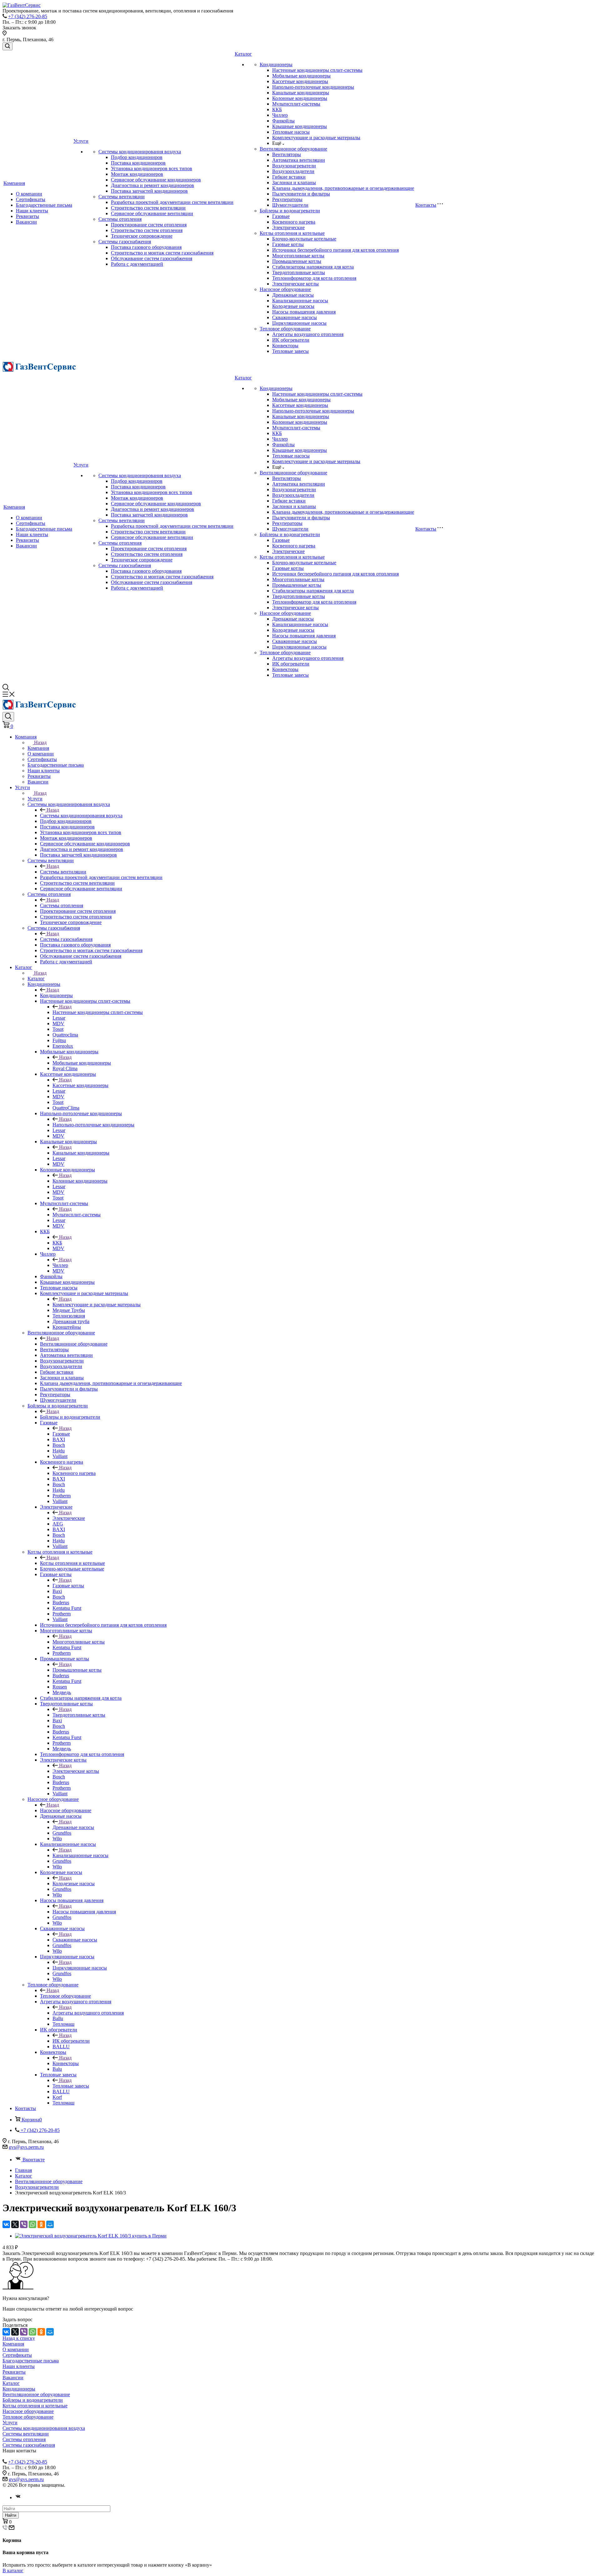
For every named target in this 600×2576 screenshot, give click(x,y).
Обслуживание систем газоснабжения (152, 258)
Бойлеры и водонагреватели (290, 211)
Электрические (288, 227)
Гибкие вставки (289, 177)
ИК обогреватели (291, 340)
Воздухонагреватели (294, 166)
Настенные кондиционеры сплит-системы (317, 70)
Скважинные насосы (295, 317)
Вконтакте (34, 2160)
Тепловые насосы (291, 132)
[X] (15, 2224)
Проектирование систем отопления (149, 225)
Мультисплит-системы (296, 104)
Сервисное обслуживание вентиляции (152, 213)
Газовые (281, 216)
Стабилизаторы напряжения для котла (313, 267)
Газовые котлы (288, 244)
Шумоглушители (290, 205)
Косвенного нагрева (294, 222)
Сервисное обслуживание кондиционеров (156, 180)
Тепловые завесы (290, 351)
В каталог (13, 2571)
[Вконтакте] (18, 2497)
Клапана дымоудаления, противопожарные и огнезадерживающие (343, 188)
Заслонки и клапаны (294, 183)
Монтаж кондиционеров (137, 174)
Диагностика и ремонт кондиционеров (152, 185)
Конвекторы (285, 346)
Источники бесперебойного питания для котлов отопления (335, 250)
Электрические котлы (295, 284)
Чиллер (280, 115)
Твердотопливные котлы (299, 272)
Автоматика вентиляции (299, 160)
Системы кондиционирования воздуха (140, 152)
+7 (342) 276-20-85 (28, 16)
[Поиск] (7, 46)
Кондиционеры (276, 64)
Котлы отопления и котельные (292, 233)
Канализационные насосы (300, 301)
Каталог (243, 54)
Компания (14, 183)
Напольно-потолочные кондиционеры (313, 87)
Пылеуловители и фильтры (301, 194)
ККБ (277, 109)
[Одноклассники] (41, 2224)
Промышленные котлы (297, 261)
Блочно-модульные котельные (304, 239)
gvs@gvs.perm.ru (26, 2147)
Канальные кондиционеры (301, 93)
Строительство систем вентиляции (148, 208)
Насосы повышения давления (304, 312)
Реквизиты (27, 216)
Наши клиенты (32, 211)
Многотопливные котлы (298, 256)
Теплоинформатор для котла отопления (314, 278)
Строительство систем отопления (147, 230)
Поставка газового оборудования (146, 247)
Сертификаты (31, 199)
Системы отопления (120, 219)
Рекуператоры (287, 199)
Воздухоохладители (293, 171)
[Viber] (24, 2224)
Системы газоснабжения (125, 242)
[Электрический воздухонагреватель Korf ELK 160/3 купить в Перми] (91, 2236)
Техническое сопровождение (142, 236)
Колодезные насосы (293, 306)
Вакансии (26, 222)
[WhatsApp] (32, 2224)
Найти (11, 2515)
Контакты (426, 205)
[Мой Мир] (50, 2224)
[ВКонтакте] (6, 2224)
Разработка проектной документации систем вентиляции (172, 202)
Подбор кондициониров (137, 157)
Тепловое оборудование (285, 329)
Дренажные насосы (293, 295)
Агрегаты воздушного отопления (308, 334)
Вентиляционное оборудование (293, 149)
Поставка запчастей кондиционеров (149, 191)
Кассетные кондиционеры (300, 81)
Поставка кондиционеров (138, 163)
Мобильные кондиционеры (301, 76)
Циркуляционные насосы (299, 323)
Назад (40, 742)
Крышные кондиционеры (300, 126)
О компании (29, 194)
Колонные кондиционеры (300, 98)
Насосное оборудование (285, 289)
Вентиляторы (287, 154)
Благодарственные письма (44, 205)
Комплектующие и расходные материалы (316, 138)
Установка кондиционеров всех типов (152, 168)
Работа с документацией (137, 264)
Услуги (81, 141)
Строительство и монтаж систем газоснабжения (162, 253)
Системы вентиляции (122, 197)
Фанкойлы (283, 121)
